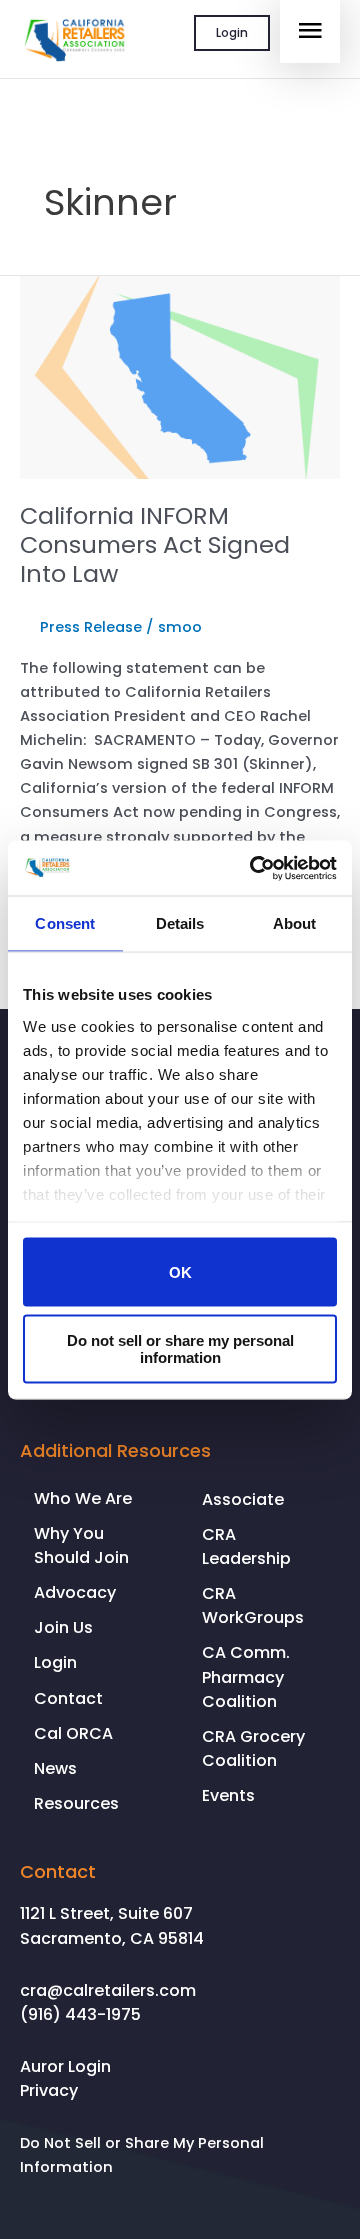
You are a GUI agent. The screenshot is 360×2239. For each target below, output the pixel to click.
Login (232, 32)
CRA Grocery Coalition (253, 1748)
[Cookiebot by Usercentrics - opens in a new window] (254, 868)
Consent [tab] (65, 923)
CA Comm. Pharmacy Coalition (246, 1676)
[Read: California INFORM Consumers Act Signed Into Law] (180, 377)
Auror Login (65, 2066)
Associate (243, 1499)
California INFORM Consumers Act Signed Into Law (155, 544)
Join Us (63, 1627)
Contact (68, 1698)
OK (180, 1271)
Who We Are (83, 1498)
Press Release (91, 627)
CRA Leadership (246, 1546)
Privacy (49, 2090)
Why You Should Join (81, 1545)
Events (228, 1795)
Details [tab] (180, 923)
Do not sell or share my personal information (180, 1348)
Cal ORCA (73, 1733)
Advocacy (75, 1592)
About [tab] (295, 923)
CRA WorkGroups (253, 1605)
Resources (76, 1803)
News (55, 1768)
